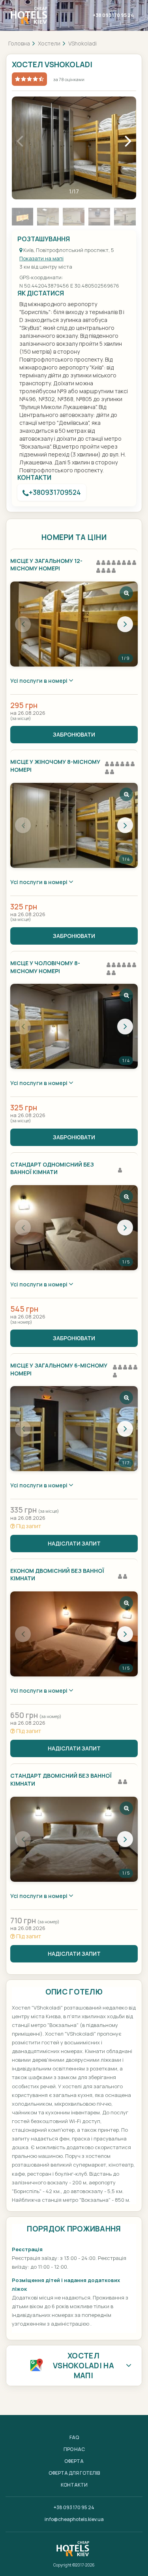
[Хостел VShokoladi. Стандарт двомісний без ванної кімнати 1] (74, 1839)
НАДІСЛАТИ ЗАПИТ (74, 1543)
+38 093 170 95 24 (113, 15)
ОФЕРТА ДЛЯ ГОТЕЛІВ (74, 2473)
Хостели (49, 43)
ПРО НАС (74, 2449)
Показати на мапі (41, 258)
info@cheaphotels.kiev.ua (74, 2519)
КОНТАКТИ (74, 2485)
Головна (19, 43)
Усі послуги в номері (39, 681)
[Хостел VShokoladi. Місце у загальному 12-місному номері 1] (74, 624)
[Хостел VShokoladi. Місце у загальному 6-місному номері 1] (74, 1429)
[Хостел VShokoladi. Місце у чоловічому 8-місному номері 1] (74, 1026)
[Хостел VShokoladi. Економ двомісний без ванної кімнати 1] (74, 1634)
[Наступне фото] (125, 624)
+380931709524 (55, 492)
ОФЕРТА (74, 2461)
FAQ (74, 2437)
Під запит (28, 1526)
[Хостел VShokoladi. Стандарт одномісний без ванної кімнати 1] (74, 1228)
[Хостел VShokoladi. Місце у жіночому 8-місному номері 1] (74, 825)
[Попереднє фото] (23, 624)
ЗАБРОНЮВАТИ (74, 734)
